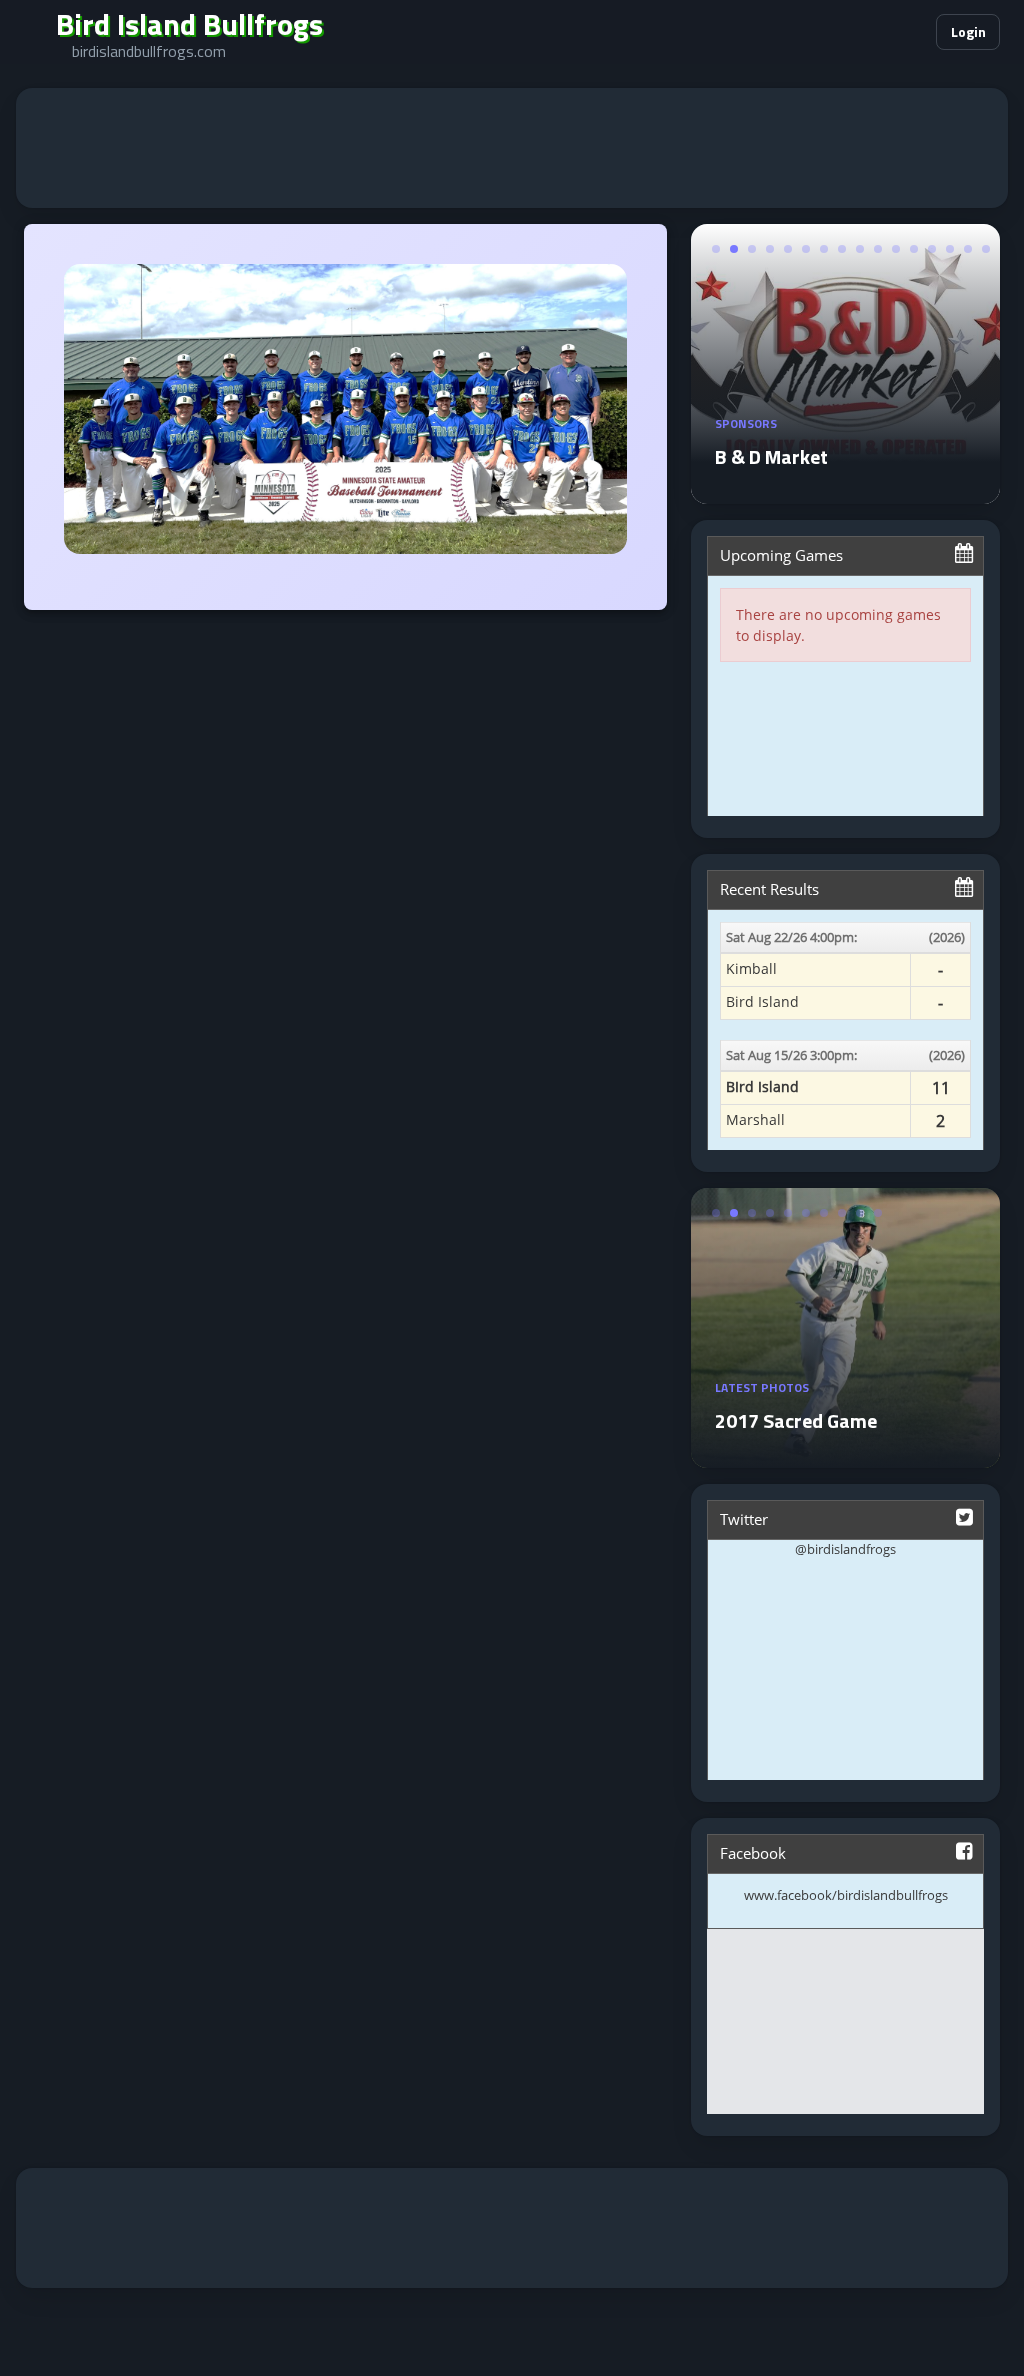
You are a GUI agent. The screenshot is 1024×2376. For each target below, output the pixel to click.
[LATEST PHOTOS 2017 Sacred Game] (845, 1456)
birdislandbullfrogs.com (149, 51)
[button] (860, 32)
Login (968, 31)
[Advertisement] (512, 148)
